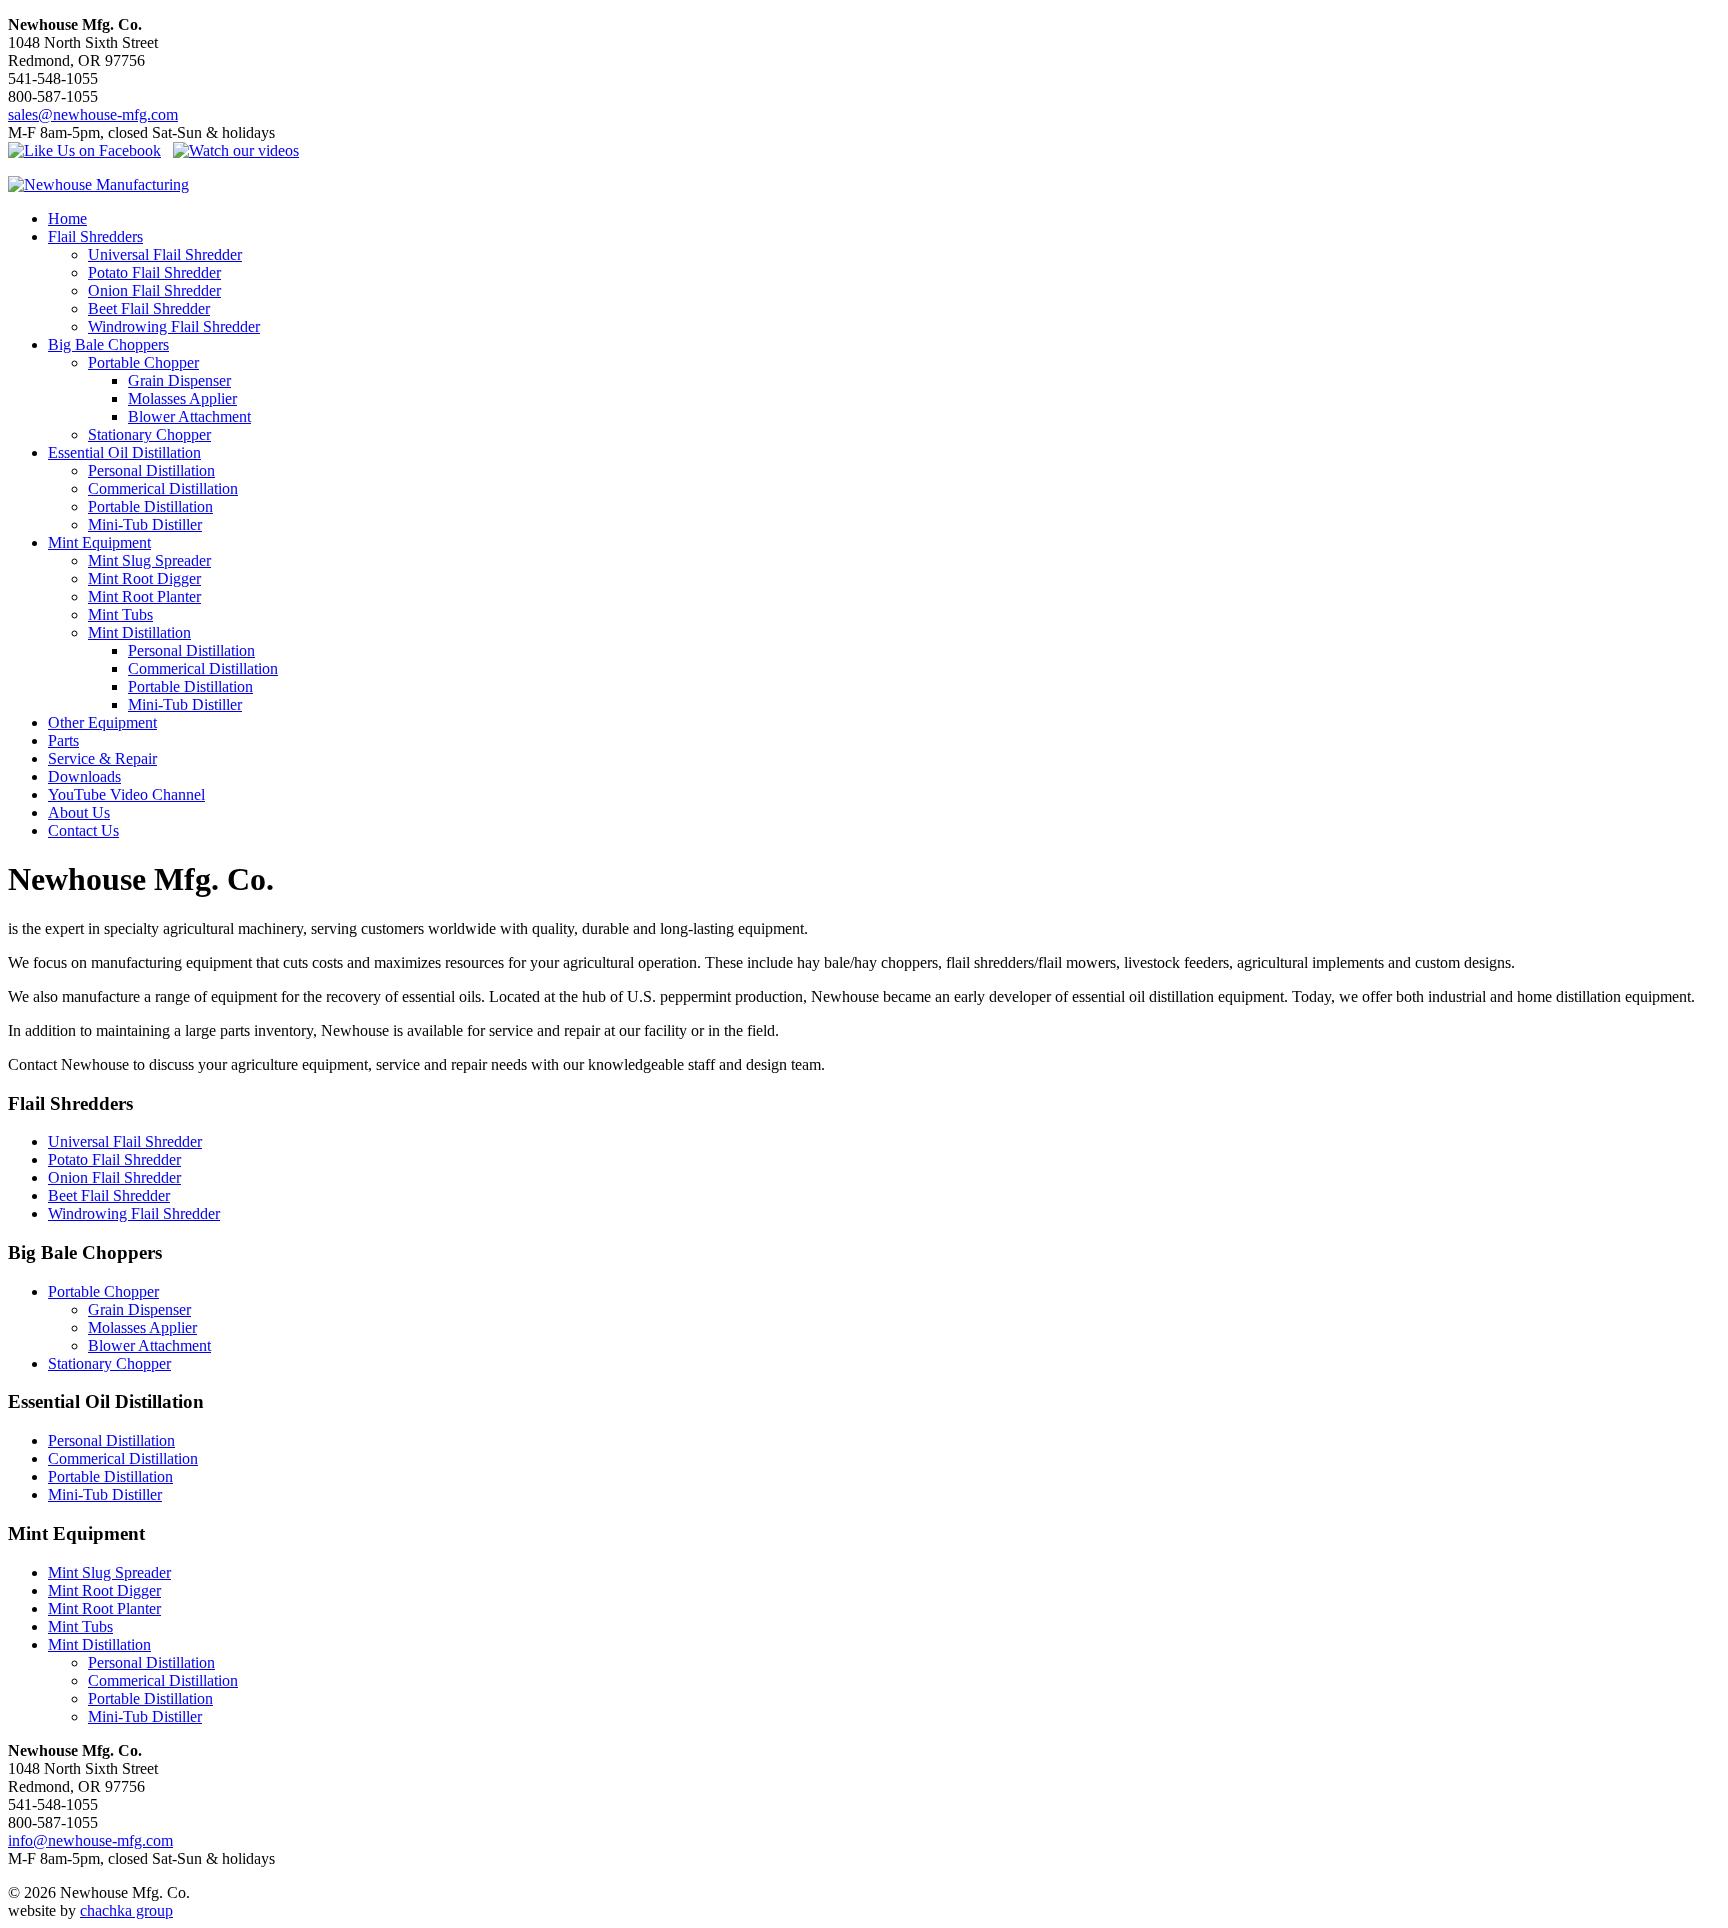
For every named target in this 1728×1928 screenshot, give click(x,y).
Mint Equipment (99, 542)
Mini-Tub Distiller (145, 524)
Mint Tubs (120, 614)
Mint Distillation (139, 632)
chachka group (126, 1910)
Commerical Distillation (163, 488)
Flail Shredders (95, 236)
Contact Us (83, 830)
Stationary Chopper (149, 434)
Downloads (84, 776)
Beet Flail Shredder (149, 308)
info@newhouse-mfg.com (90, 1840)
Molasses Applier (182, 398)
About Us (79, 812)
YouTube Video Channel (126, 794)
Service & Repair (102, 758)
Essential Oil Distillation (124, 452)
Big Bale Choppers (108, 344)
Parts (63, 740)
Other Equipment (102, 722)
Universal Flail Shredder (165, 254)
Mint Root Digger (144, 578)
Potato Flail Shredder (154, 272)
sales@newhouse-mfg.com (93, 114)
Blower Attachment (189, 416)
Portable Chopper (143, 362)
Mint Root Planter (144, 596)
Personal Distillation (151, 470)
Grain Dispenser (179, 380)
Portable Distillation (150, 506)
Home (67, 218)
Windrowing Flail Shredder (174, 326)
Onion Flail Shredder (154, 290)
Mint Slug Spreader (149, 560)
